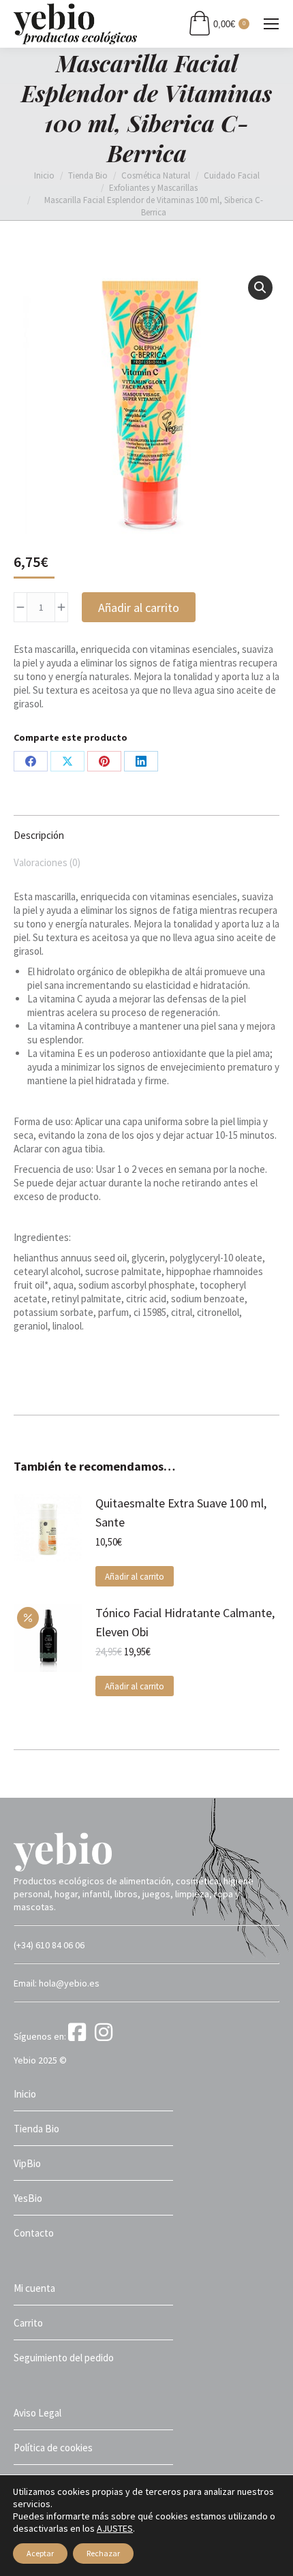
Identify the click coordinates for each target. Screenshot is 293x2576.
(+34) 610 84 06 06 (49, 1945)
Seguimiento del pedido (64, 2358)
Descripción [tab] (39, 835)
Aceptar (40, 2553)
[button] (260, 288)
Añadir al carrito (139, 608)
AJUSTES (115, 2528)
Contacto (34, 2233)
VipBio (27, 2163)
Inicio (25, 2094)
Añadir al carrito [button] (135, 1577)
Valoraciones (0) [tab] (47, 862)
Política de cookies (53, 2448)
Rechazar (103, 2553)
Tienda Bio (36, 2129)
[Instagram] (106, 2036)
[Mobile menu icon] (271, 24)
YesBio (28, 2198)
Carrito (28, 2323)
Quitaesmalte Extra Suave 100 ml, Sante (181, 1513)
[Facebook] (80, 2036)
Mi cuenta (34, 2288)
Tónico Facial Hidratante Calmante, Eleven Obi (185, 1622)
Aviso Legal (37, 2413)
